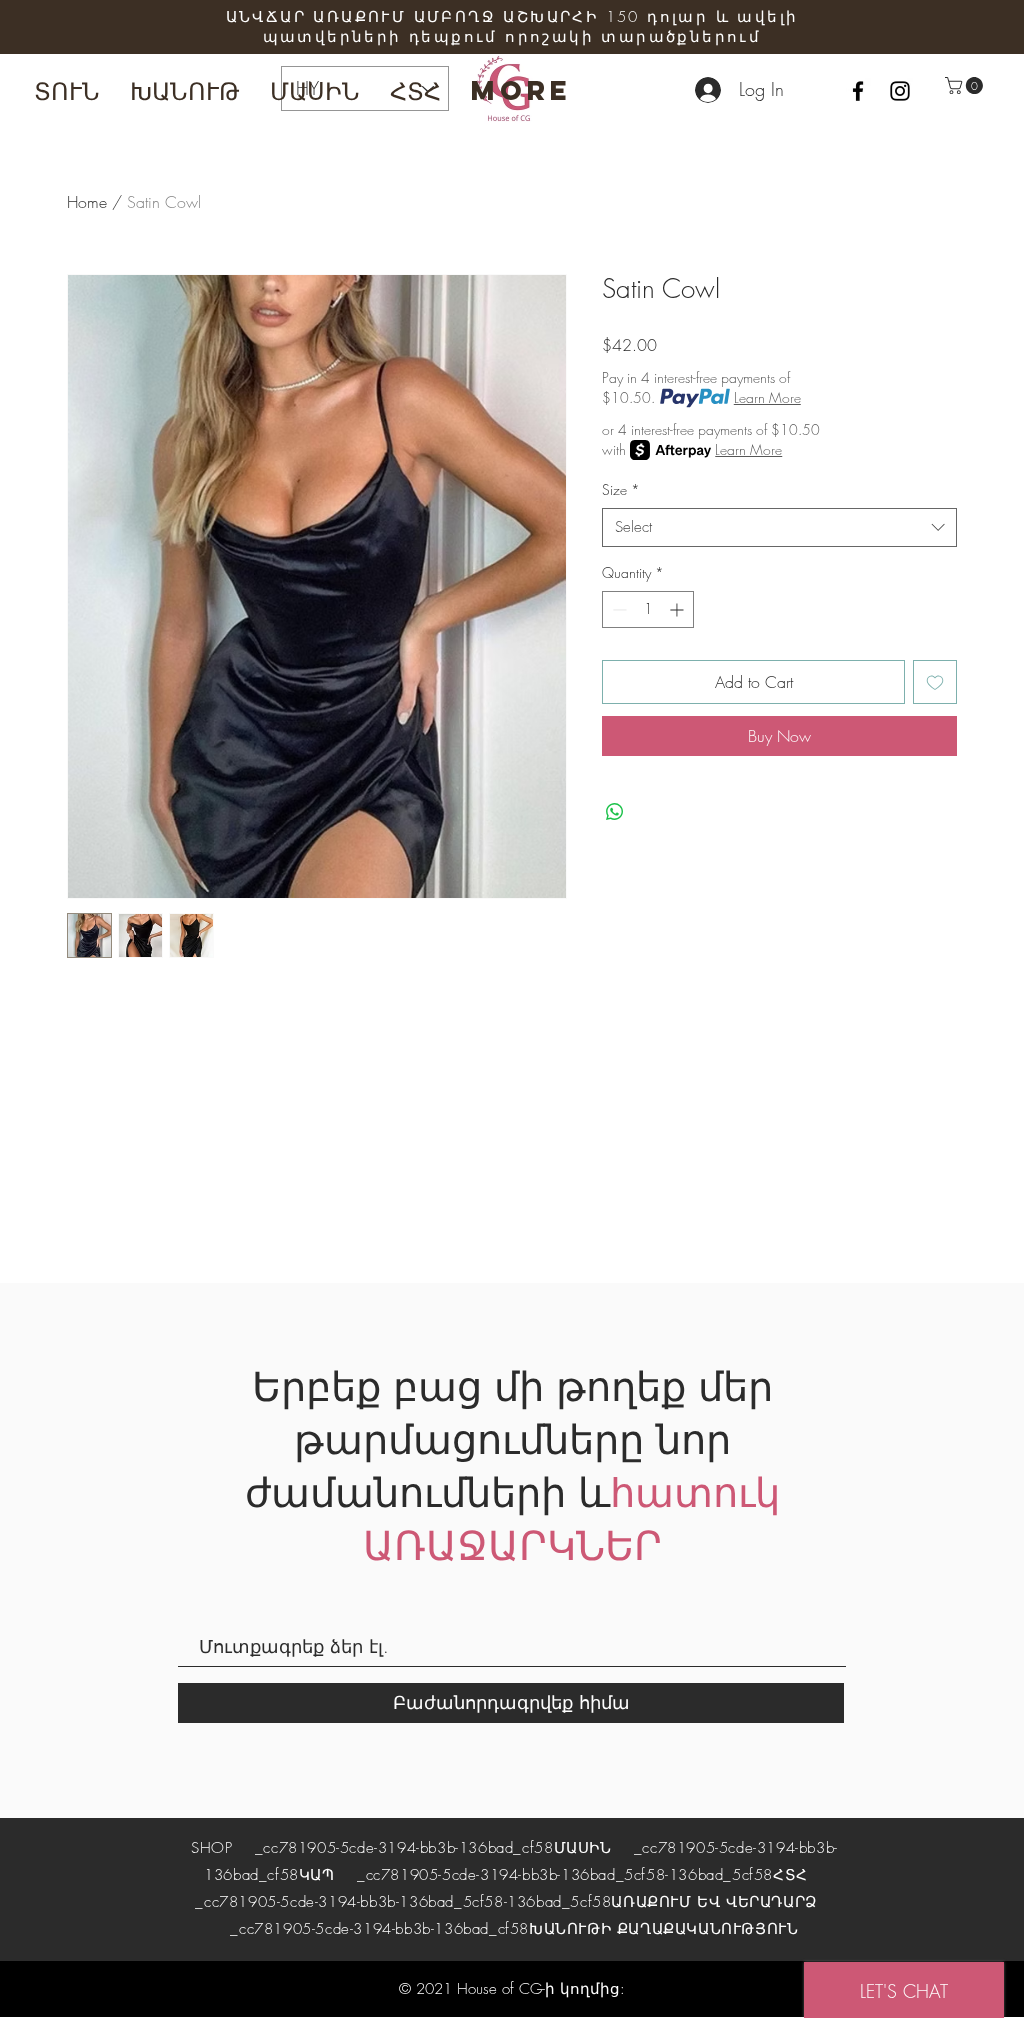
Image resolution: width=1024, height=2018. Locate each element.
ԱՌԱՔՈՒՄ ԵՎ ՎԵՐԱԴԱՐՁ (713, 1902)
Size (621, 489)
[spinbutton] (648, 609)
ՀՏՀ (790, 1875)
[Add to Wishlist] (935, 682)
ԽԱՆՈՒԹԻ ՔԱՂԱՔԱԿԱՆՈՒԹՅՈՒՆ (663, 1929)
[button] (966, 85)
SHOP (214, 1848)
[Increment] (678, 609)
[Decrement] (617, 609)
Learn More (767, 397)
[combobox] (779, 527)
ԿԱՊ (317, 1875)
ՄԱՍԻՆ (583, 1848)
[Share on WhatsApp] (615, 812)
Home (87, 202)
